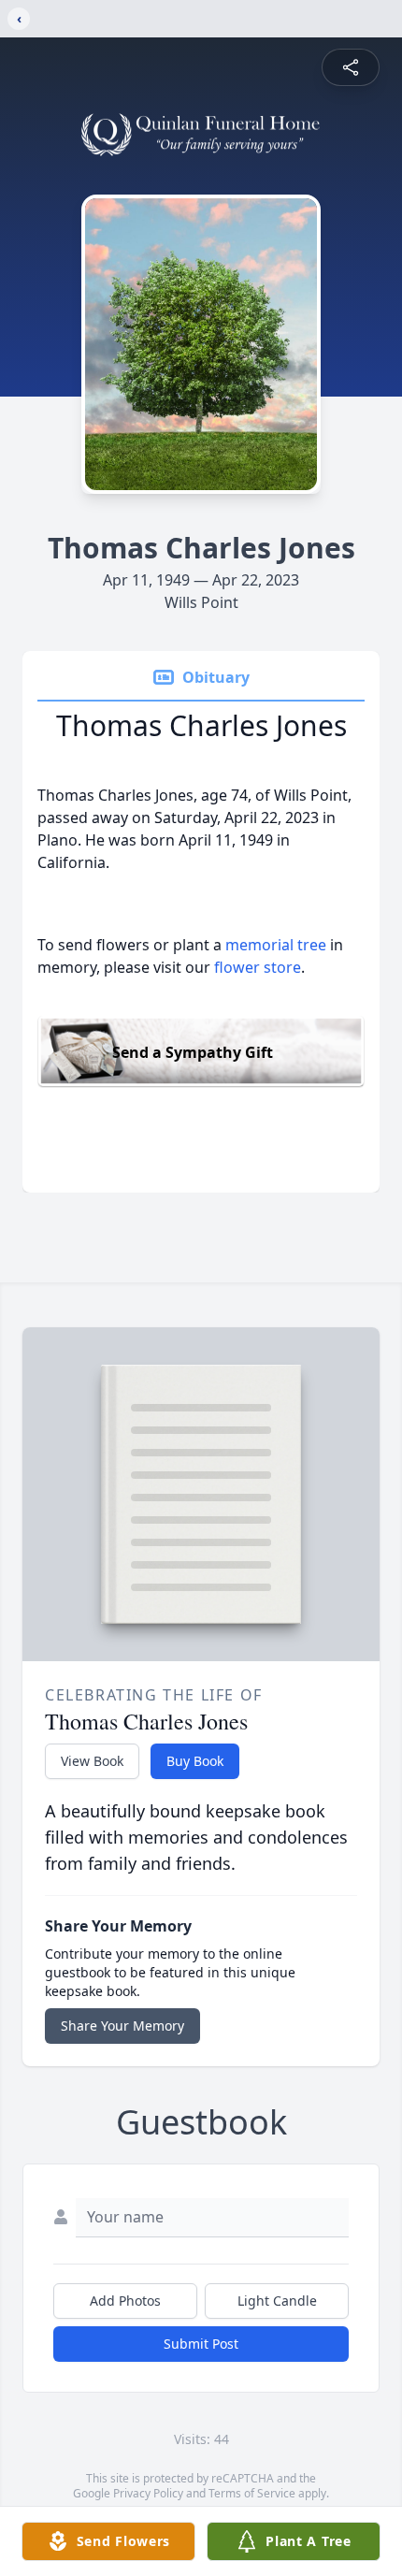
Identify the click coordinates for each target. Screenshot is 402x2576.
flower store (258, 967)
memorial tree (276, 945)
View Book (92, 1761)
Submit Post (201, 2344)
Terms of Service (252, 2493)
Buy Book (195, 1761)
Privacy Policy (148, 2493)
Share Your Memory (122, 2026)
